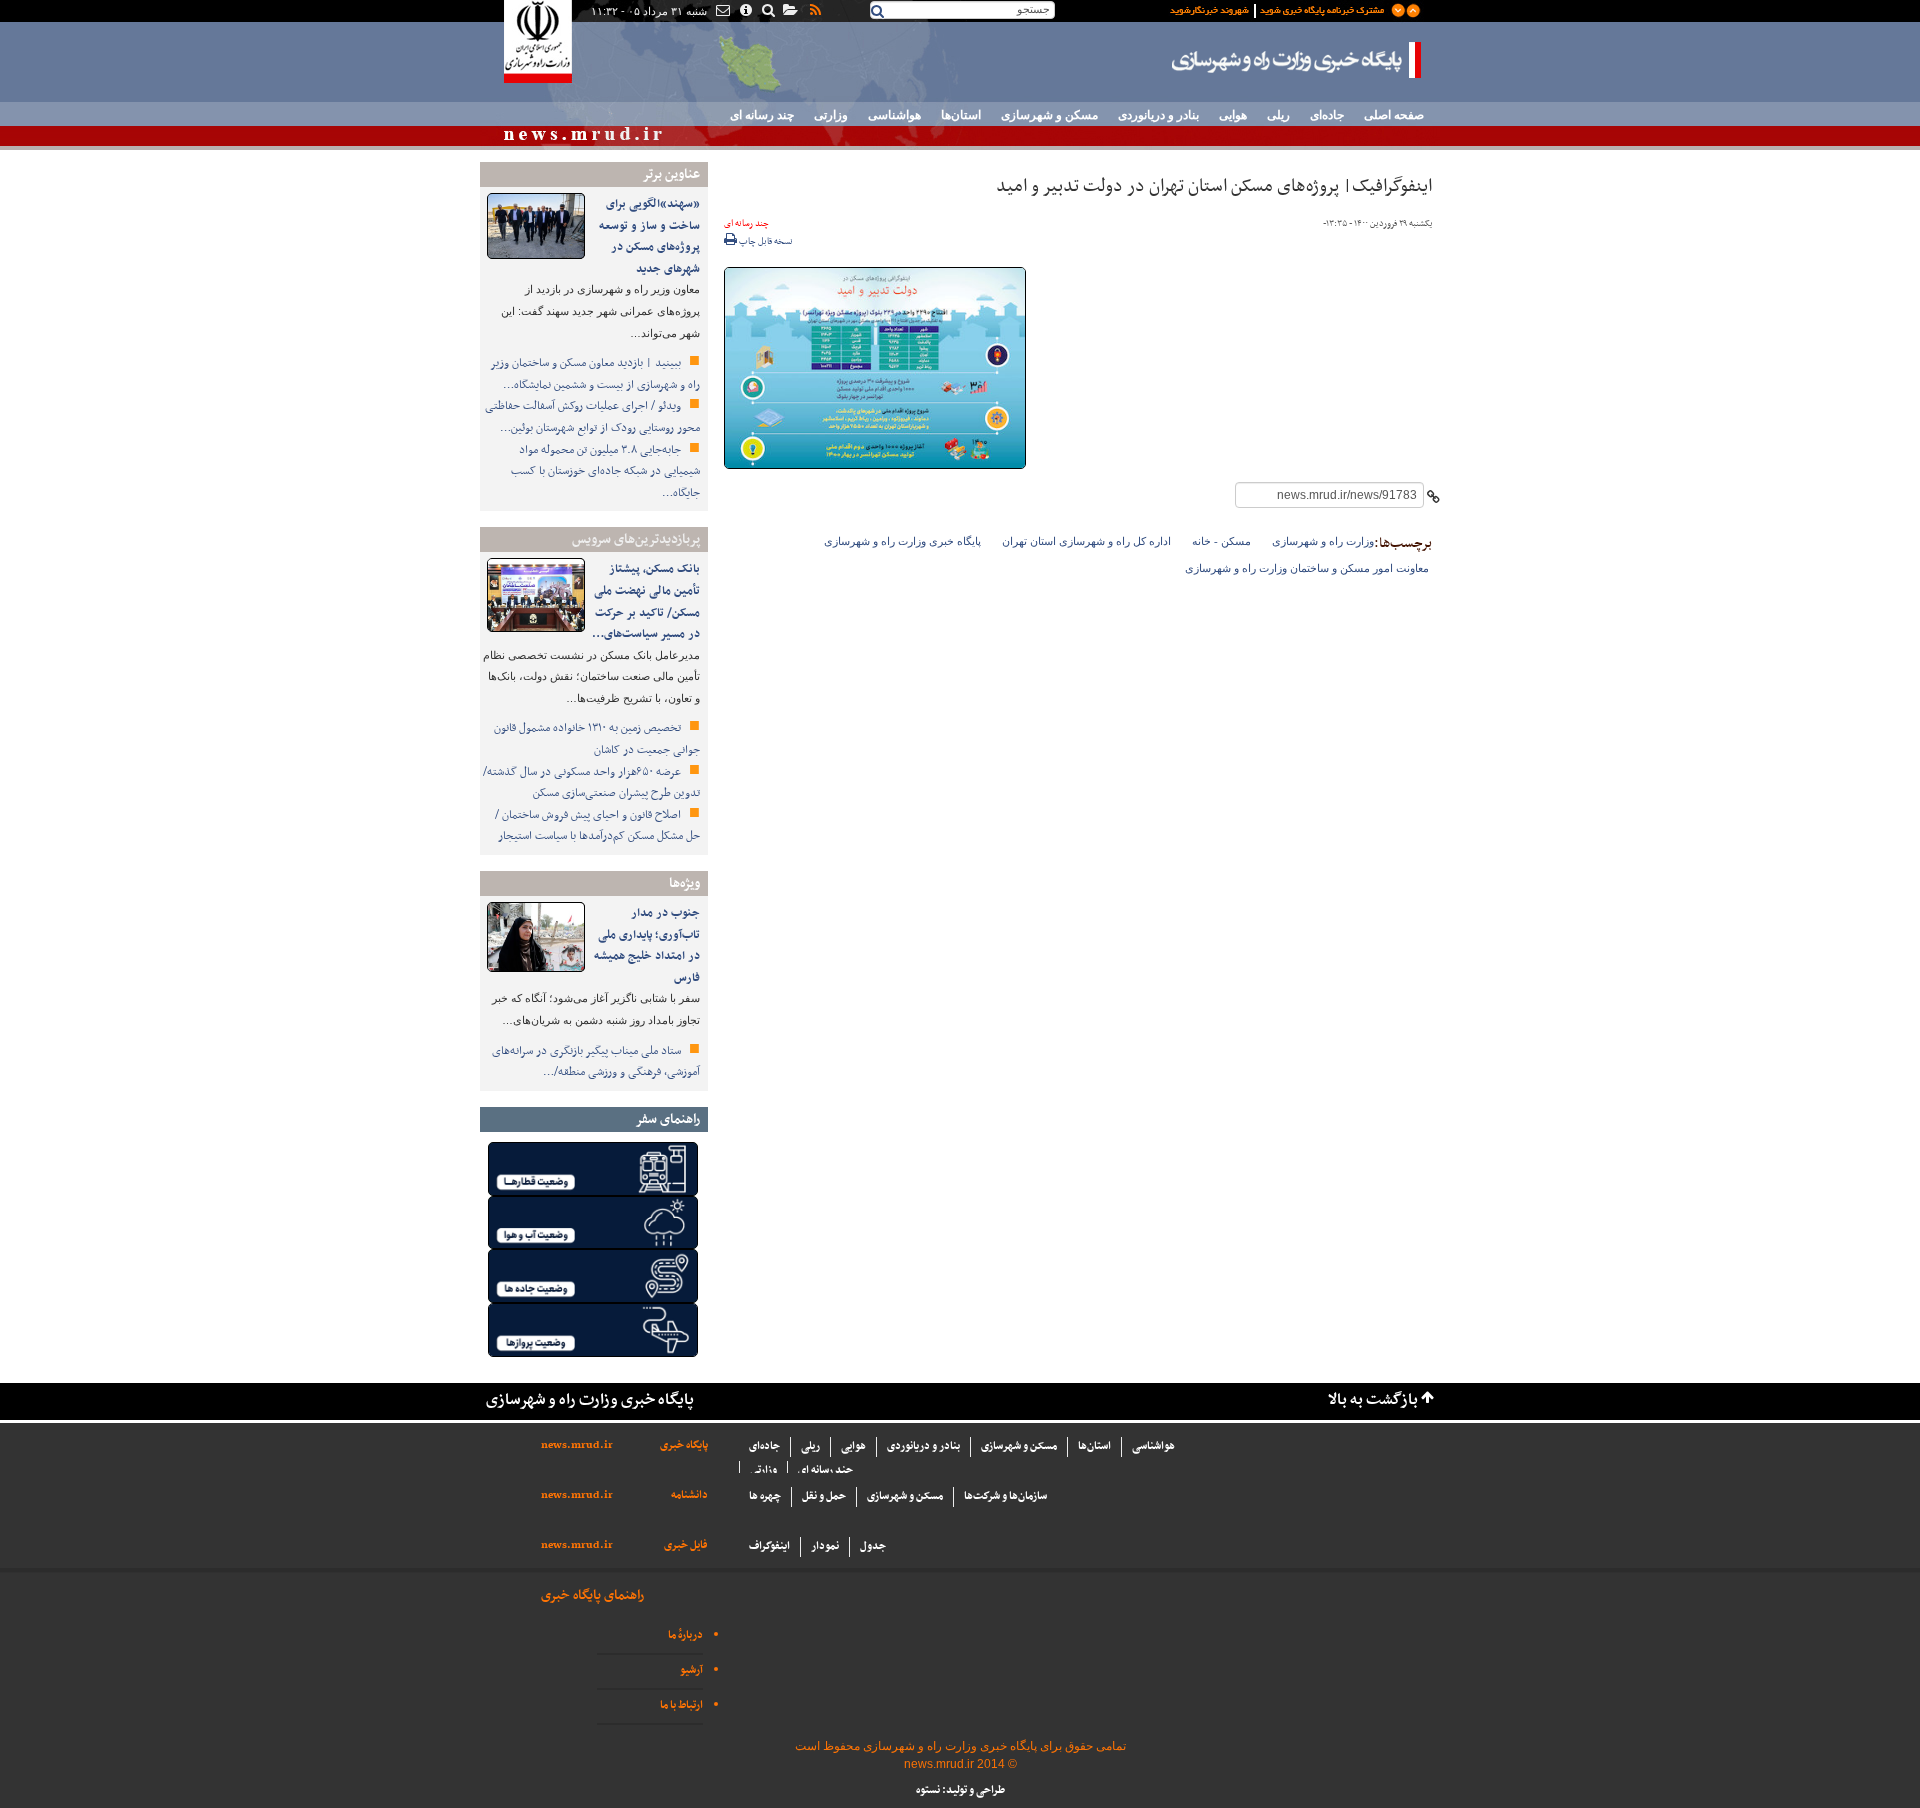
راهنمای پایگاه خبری (592, 1595)
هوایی (1233, 115)
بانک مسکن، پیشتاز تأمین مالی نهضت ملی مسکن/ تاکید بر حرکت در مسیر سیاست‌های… (646, 601)
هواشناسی (894, 115)
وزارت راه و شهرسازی (1323, 541)
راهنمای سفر (667, 1119)
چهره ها (765, 1496)
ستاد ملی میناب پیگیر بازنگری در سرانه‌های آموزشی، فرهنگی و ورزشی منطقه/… (596, 1062)
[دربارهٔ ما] (744, 12)
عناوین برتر (671, 174)
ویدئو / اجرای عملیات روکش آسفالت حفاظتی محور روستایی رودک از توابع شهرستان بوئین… (592, 417)
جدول (873, 1546)
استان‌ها (961, 115)
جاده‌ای (1327, 115)
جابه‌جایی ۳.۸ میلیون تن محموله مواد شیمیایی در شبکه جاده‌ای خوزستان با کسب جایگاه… (605, 471)
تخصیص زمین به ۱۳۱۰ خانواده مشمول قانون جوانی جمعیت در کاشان (597, 739)
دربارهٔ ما (685, 1635)
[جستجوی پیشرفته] (767, 12)
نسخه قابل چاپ (765, 242)
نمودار (825, 1546)
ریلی (1278, 115)
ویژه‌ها (684, 883)
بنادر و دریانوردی (1158, 115)
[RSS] (814, 12)
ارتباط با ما (681, 1705)
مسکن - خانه (1221, 541)
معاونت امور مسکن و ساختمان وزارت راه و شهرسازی (1307, 568)
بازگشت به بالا (1373, 1400)
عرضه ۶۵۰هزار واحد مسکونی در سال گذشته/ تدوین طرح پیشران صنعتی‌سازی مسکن (591, 783)
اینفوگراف (769, 1546)
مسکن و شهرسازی (1049, 115)
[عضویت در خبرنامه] (1280, 9)
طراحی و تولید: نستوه (960, 1790)
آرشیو (691, 1670)
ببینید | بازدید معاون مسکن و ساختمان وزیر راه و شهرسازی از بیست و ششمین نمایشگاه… (595, 374)
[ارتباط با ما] (721, 12)
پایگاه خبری (684, 1445)
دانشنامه (689, 1495)
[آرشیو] (789, 12)
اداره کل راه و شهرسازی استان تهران (1086, 541)
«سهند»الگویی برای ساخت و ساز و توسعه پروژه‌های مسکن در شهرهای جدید (649, 236)
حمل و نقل (824, 1496)
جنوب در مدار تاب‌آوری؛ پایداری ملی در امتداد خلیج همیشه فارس (647, 945)
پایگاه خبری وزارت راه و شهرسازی (1297, 60)
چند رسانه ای (762, 115)
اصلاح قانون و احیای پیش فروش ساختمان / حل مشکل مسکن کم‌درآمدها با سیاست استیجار (597, 826)
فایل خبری (686, 1545)
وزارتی (831, 115)
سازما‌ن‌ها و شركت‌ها (1005, 1496)
